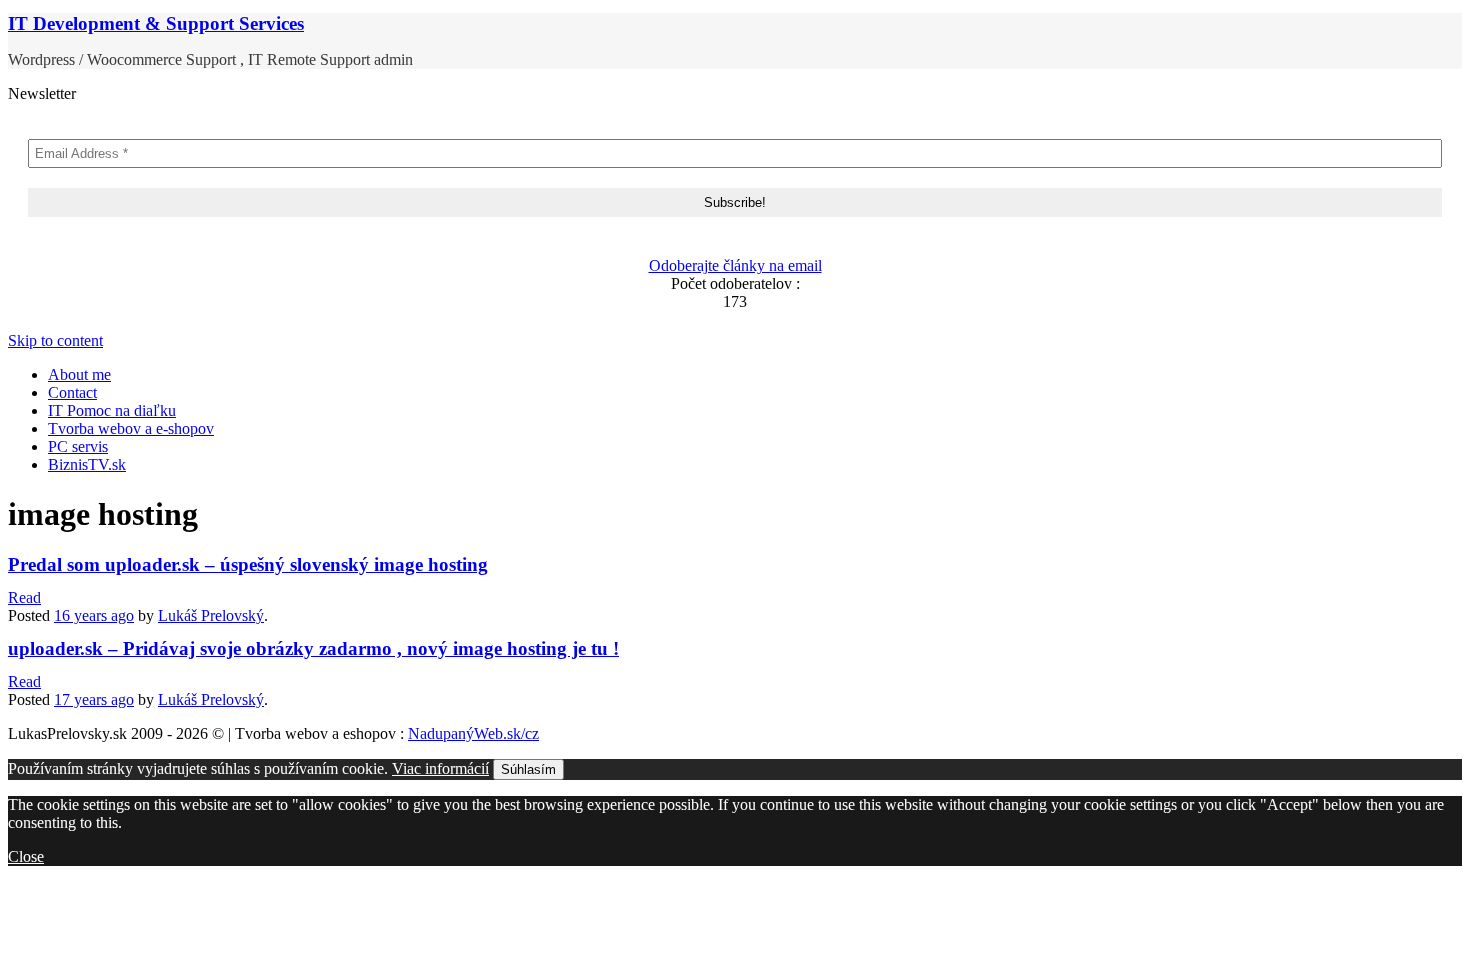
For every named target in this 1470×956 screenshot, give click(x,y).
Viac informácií (440, 768)
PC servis (78, 446)
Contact (72, 392)
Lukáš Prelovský (211, 615)
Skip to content (55, 340)
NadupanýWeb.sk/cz (473, 733)
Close (26, 856)
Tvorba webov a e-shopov (131, 428)
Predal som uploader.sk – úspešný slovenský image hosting (248, 564)
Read (24, 597)
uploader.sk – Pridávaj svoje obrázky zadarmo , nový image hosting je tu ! (313, 648)
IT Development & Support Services (156, 23)
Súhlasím (528, 769)
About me (79, 374)
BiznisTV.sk (87, 464)
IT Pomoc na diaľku (112, 410)
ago (94, 615)
